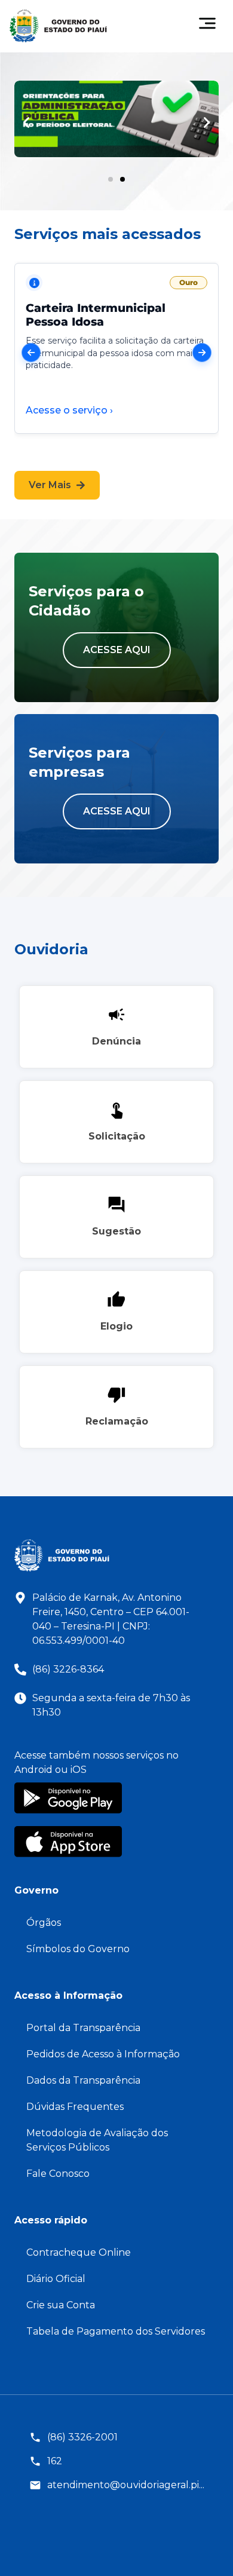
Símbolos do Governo (78, 1949)
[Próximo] (202, 353)
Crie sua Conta (61, 2305)
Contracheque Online (79, 2252)
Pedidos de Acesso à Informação (103, 2054)
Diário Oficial (56, 2279)
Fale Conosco (58, 2174)
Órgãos (44, 1923)
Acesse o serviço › (69, 410)
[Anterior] (31, 353)
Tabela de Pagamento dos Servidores (116, 2331)
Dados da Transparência (83, 2080)
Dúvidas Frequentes (75, 2107)
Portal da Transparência (83, 2028)
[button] (26, 122)
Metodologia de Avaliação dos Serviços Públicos (97, 2140)
